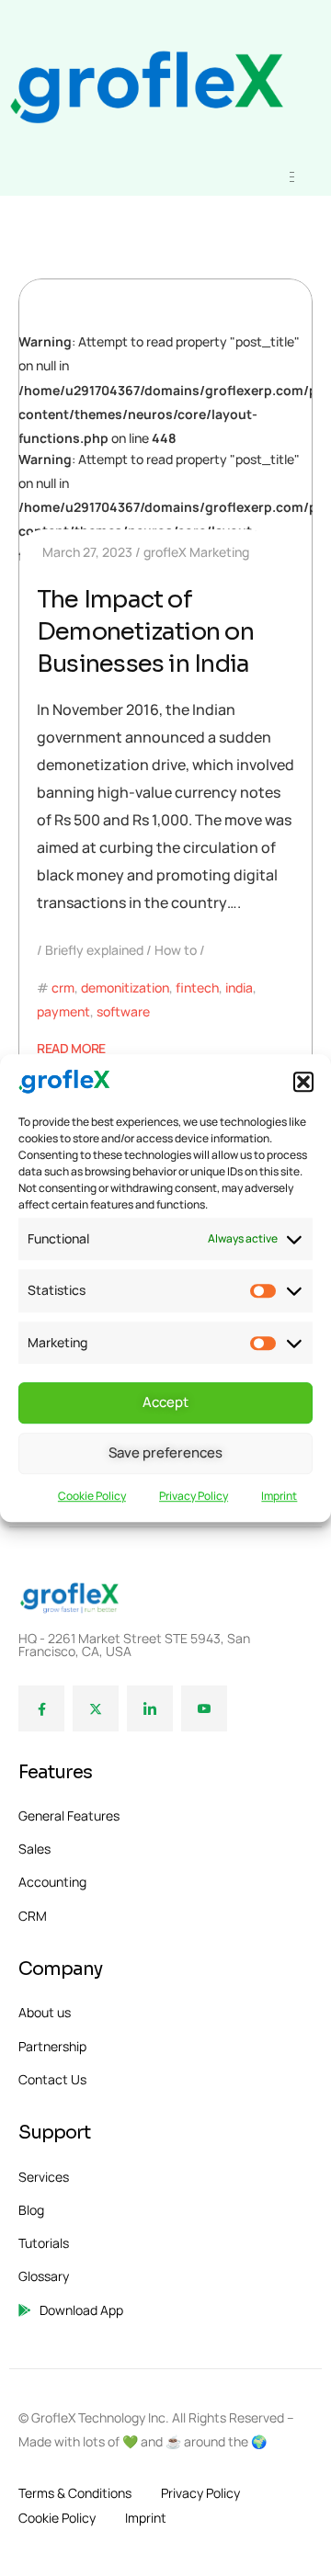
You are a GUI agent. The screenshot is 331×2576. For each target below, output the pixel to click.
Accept (165, 1403)
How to (176, 950)
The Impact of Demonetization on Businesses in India (145, 632)
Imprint (279, 1496)
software (123, 1011)
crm (63, 987)
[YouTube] (204, 1708)
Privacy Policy (194, 1496)
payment (63, 1011)
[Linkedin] (150, 1708)
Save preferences (165, 1453)
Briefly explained (94, 950)
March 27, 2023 (87, 552)
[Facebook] (41, 1708)
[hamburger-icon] (292, 177)
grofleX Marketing (196, 552)
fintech (197, 987)
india (239, 987)
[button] (303, 1082)
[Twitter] (96, 1708)
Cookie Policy (92, 1496)
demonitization (125, 987)
